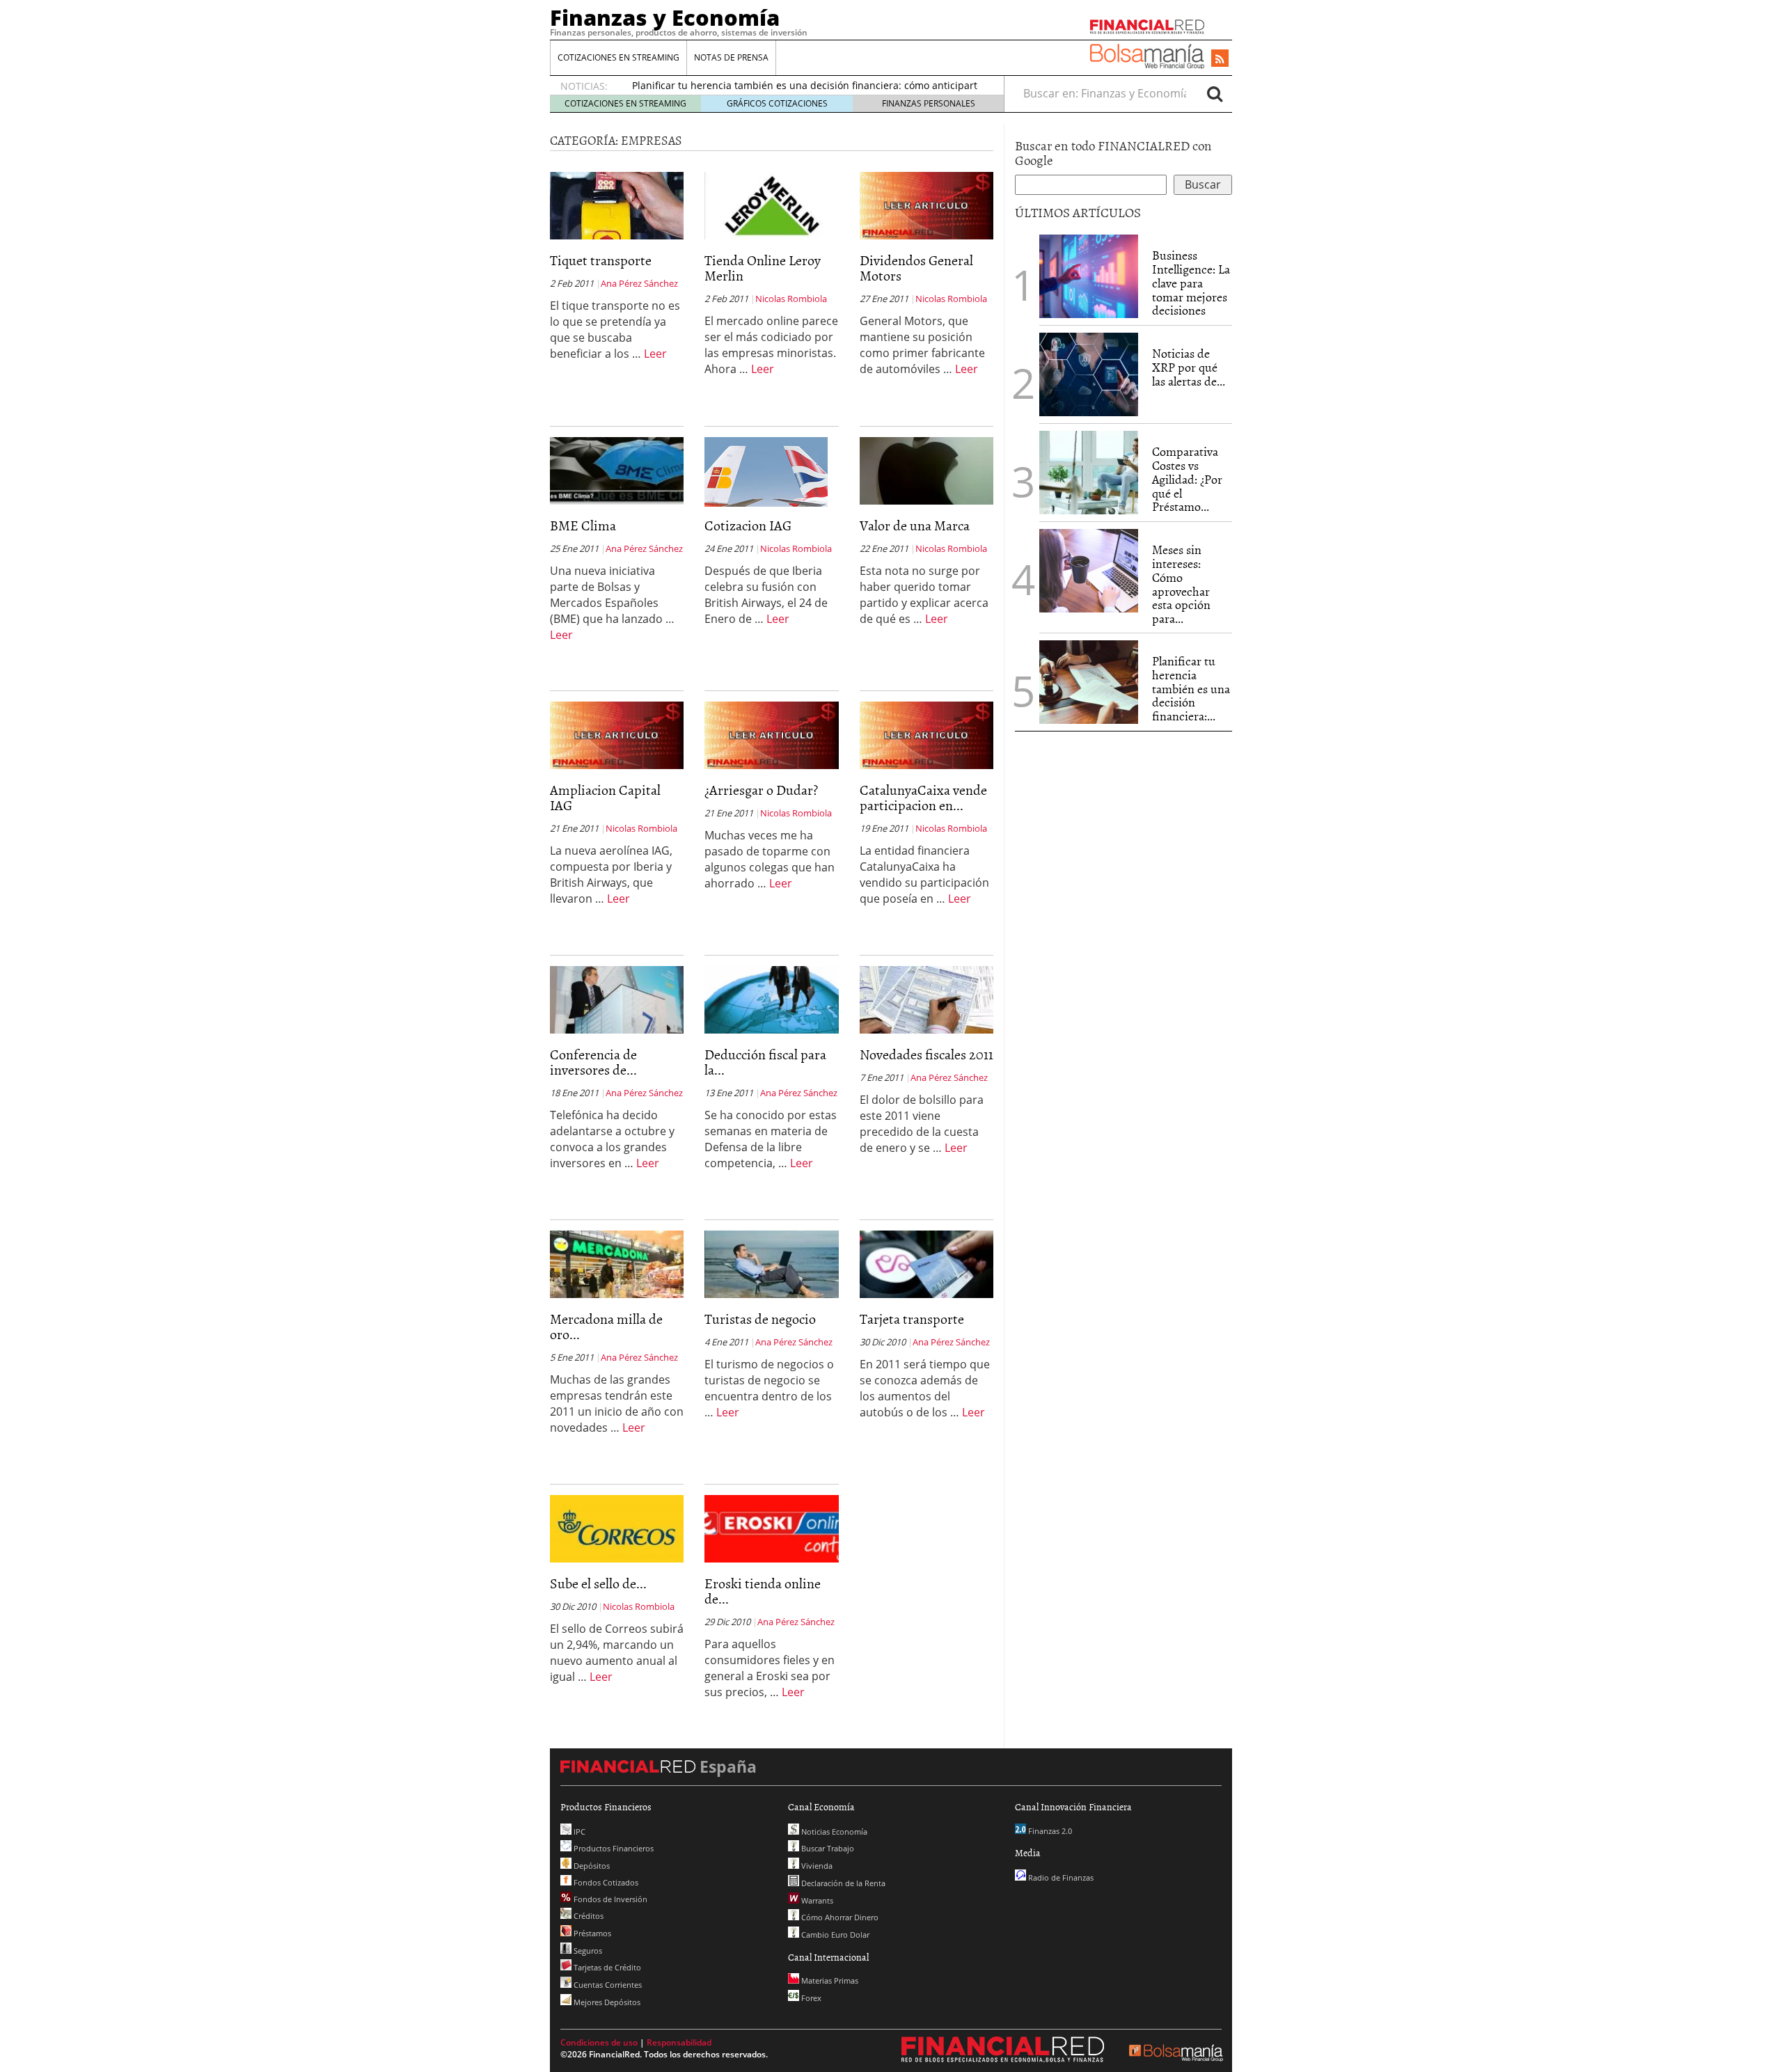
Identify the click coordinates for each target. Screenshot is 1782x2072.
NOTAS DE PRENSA (731, 57)
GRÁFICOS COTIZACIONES (777, 103)
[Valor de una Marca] (927, 470)
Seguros (587, 1951)
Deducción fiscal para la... (765, 1061)
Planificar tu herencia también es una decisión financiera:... (1191, 688)
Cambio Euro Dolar (834, 1935)
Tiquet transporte (601, 260)
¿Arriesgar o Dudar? (761, 789)
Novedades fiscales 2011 (927, 1054)
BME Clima (583, 525)
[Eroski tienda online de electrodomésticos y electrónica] (771, 1528)
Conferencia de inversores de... (593, 1061)
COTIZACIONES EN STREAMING (618, 57)
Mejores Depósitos (606, 2002)
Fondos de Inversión (609, 1899)
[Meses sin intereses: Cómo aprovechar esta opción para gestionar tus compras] (1089, 571)
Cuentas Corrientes (607, 1985)
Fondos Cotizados (605, 1882)
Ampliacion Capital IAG (605, 797)
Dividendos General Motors (916, 267)
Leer (655, 354)
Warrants (816, 1900)
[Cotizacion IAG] (766, 471)
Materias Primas (829, 1980)
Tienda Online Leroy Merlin (763, 267)
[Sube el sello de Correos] (617, 1528)
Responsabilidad (679, 2042)
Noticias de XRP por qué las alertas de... (1189, 367)
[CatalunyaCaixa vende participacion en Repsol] (927, 734)
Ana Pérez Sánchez (639, 283)
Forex (810, 1998)
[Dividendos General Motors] (927, 205)
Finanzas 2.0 (1049, 1831)
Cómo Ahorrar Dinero (839, 1917)
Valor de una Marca (915, 525)
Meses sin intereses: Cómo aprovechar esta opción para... (1181, 584)
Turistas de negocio (760, 1318)
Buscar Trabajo (827, 1848)
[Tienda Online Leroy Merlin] (771, 205)
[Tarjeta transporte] (927, 1263)
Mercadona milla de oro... (606, 1326)
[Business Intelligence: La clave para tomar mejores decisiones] (1089, 276)
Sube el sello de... (598, 1583)
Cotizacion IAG (748, 525)
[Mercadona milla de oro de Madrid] (617, 1263)
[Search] (1215, 93)
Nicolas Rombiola (791, 299)
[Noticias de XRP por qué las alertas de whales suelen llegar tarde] (1089, 374)
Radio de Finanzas (1060, 1877)
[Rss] (1220, 59)
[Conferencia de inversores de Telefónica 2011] (617, 999)
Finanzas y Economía (665, 17)
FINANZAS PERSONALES (929, 103)
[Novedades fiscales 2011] (927, 999)
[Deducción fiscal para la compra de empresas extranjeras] (771, 999)
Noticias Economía (833, 1832)
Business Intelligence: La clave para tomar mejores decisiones (1191, 283)
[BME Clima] (617, 470)
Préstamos (591, 1933)
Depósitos (591, 1866)
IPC (578, 1832)
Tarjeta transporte (912, 1318)
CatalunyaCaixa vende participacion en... (923, 797)
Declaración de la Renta (842, 1883)
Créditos (588, 1916)
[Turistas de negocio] (771, 1263)
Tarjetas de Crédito (606, 1967)
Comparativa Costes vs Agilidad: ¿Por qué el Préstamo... (1187, 479)
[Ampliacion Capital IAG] (617, 734)
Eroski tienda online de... (763, 1590)
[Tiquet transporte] (617, 205)
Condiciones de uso (599, 2042)
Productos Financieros (613, 1848)
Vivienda (816, 1866)
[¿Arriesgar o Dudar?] (771, 734)
